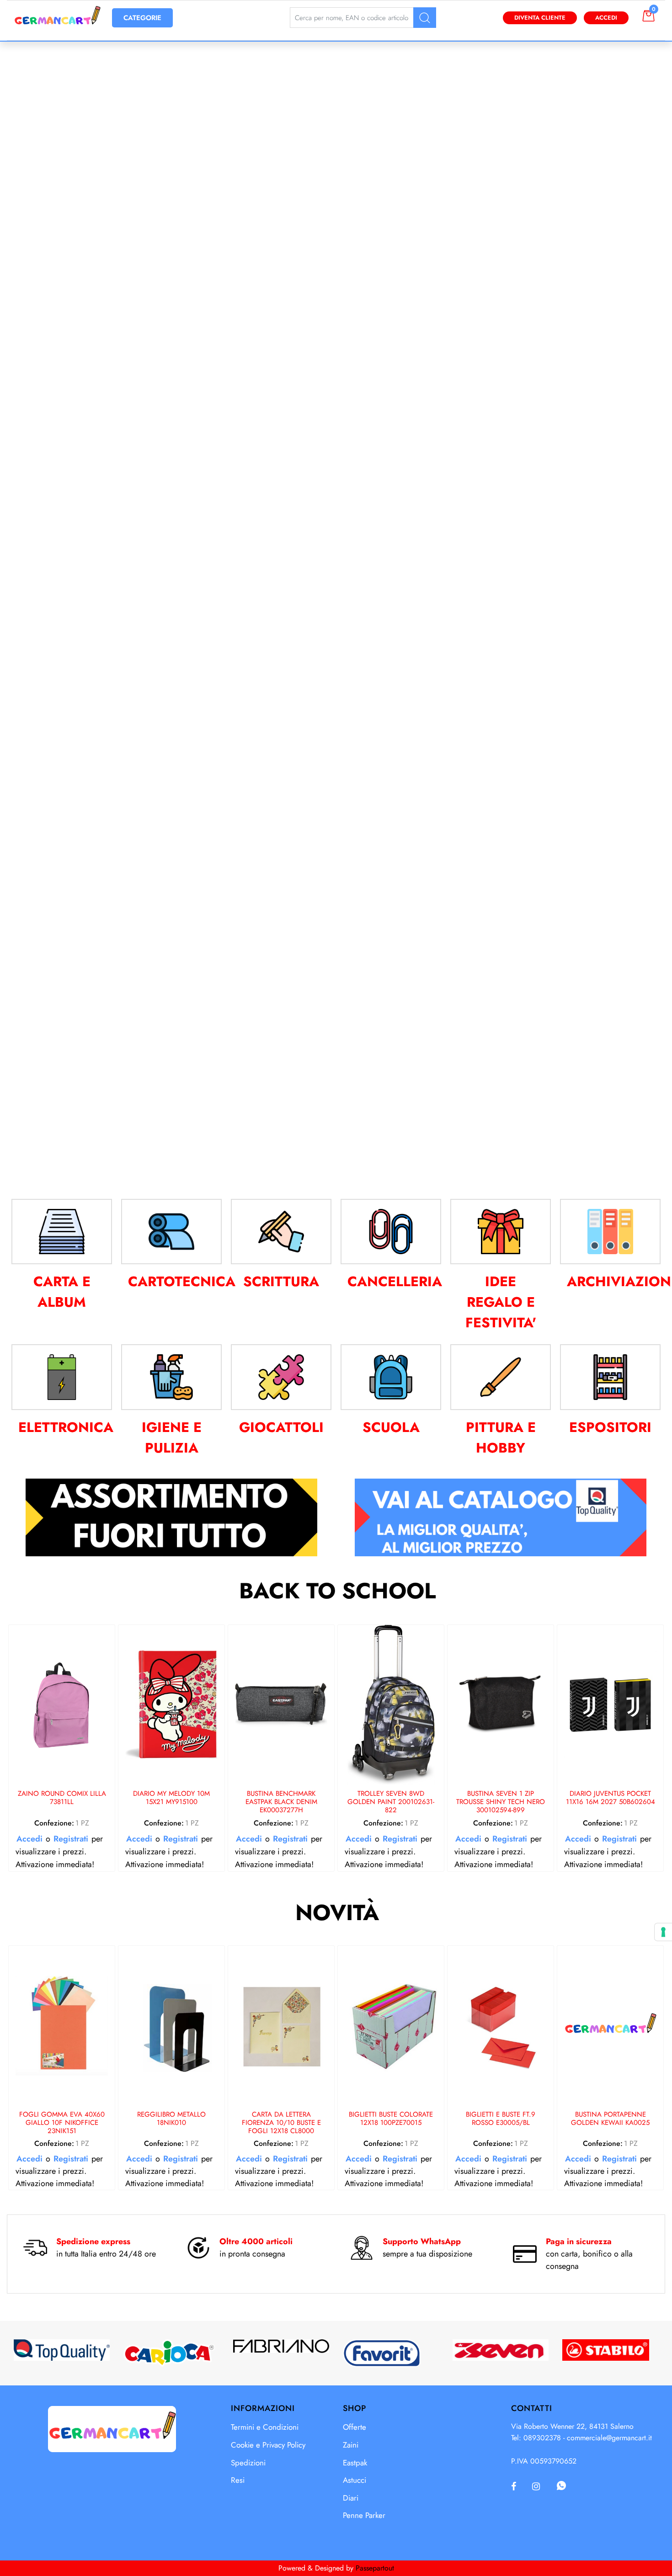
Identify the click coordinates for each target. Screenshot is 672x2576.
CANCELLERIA (395, 1281)
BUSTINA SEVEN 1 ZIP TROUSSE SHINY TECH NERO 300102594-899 (501, 1802)
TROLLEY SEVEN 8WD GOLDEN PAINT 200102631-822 (391, 1802)
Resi (238, 2480)
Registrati (71, 1839)
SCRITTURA (281, 1281)
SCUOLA (391, 1427)
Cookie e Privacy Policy (268, 2445)
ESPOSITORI (610, 1427)
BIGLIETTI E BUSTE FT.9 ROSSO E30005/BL (501, 2119)
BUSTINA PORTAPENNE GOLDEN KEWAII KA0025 (610, 2119)
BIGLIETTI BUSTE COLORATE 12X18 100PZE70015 (391, 2119)
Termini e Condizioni (265, 2427)
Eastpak (355, 2463)
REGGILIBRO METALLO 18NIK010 (171, 2119)
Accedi (606, 18)
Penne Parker (364, 2515)
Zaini (351, 2445)
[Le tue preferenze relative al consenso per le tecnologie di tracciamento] (663, 1932)
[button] (425, 18)
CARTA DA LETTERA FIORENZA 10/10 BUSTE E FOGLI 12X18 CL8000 (281, 2123)
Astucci (355, 2480)
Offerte (355, 2427)
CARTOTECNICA (182, 1281)
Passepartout (375, 2568)
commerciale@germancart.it (609, 2438)
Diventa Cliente (540, 18)
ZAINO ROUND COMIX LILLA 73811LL (62, 1798)
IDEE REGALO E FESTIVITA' (501, 1302)
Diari (351, 2498)
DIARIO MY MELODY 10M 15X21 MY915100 (171, 1798)
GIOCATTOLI (281, 1427)
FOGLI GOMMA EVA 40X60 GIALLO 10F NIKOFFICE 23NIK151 (62, 2123)
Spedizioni (248, 2463)
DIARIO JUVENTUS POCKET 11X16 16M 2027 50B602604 (611, 1798)
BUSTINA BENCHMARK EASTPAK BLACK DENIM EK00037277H (281, 1802)
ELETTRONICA (66, 1427)
